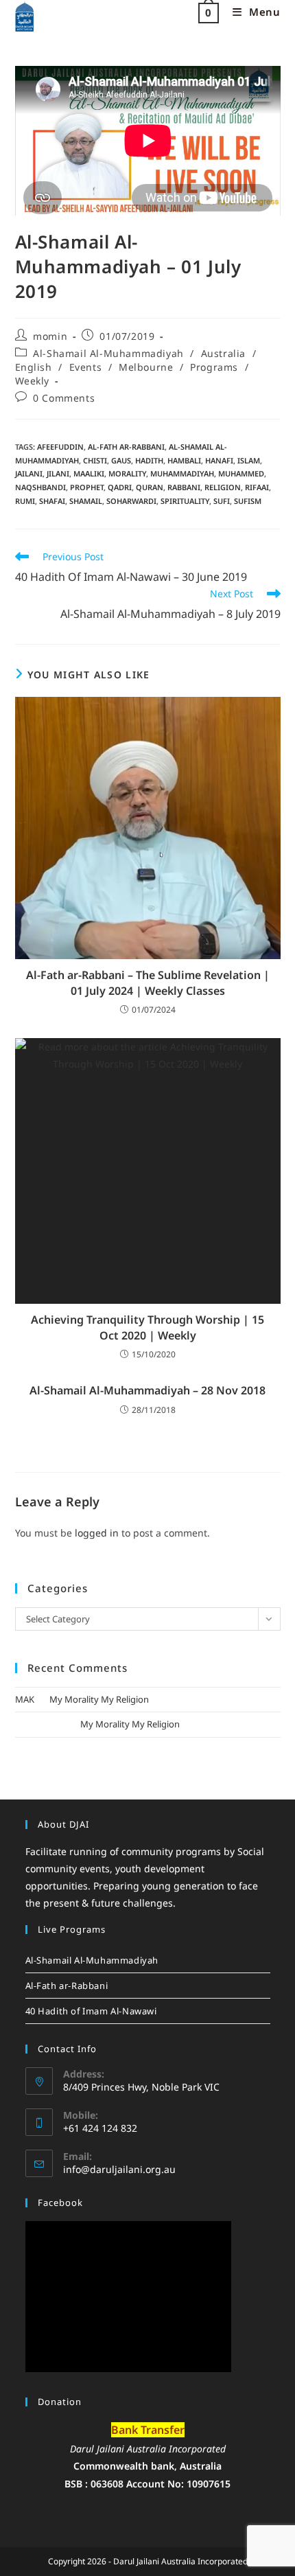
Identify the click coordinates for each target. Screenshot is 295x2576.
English (34, 367)
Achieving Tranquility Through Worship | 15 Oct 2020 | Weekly (147, 1327)
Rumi (25, 501)
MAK (25, 1699)
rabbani (184, 487)
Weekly (33, 381)
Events (86, 367)
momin (50, 336)
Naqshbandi (40, 487)
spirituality (185, 501)
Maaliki (89, 473)
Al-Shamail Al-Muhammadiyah (108, 353)
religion (223, 487)
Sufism (248, 501)
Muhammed (241, 473)
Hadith (149, 460)
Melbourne (146, 367)
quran (150, 487)
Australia (223, 353)
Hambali (184, 460)
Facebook (60, 2203)
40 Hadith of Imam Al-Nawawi (91, 2011)
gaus (121, 460)
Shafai (52, 501)
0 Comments (64, 398)
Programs (214, 367)
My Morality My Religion (99, 1699)
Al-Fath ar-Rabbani (126, 447)
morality (127, 473)
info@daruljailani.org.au (119, 2169)
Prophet (87, 487)
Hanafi (219, 460)
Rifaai (257, 487)
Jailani (29, 473)
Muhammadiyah (182, 473)
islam (249, 460)
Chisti (95, 460)
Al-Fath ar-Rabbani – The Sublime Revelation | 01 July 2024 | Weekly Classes (148, 982)
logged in (97, 1533)
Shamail (86, 501)
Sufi (222, 501)
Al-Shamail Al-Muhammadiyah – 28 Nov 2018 (147, 1390)
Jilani (58, 473)
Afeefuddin (60, 447)
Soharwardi (131, 501)
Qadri (120, 487)
